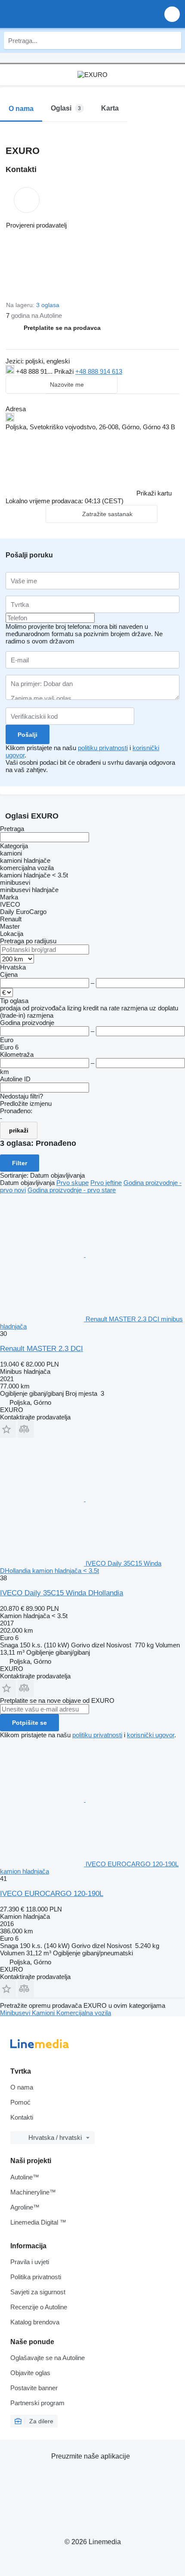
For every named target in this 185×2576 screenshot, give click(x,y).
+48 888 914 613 (99, 371)
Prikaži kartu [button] (154, 493)
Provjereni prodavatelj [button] (36, 225)
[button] (172, 14)
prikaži (19, 1130)
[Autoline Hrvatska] (56, 14)
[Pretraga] (173, 40)
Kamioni (44, 2013)
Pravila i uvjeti (30, 2262)
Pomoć (20, 2102)
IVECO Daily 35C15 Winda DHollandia (62, 1593)
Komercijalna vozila (84, 2013)
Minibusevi (16, 2013)
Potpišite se (29, 1723)
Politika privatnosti (36, 2277)
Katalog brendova (35, 2322)
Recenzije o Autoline (39, 2307)
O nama (22, 2087)
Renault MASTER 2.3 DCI (42, 1349)
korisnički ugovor (151, 1735)
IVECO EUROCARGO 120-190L (52, 1894)
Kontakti (22, 2117)
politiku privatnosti (103, 748)
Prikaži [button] (65, 371)
